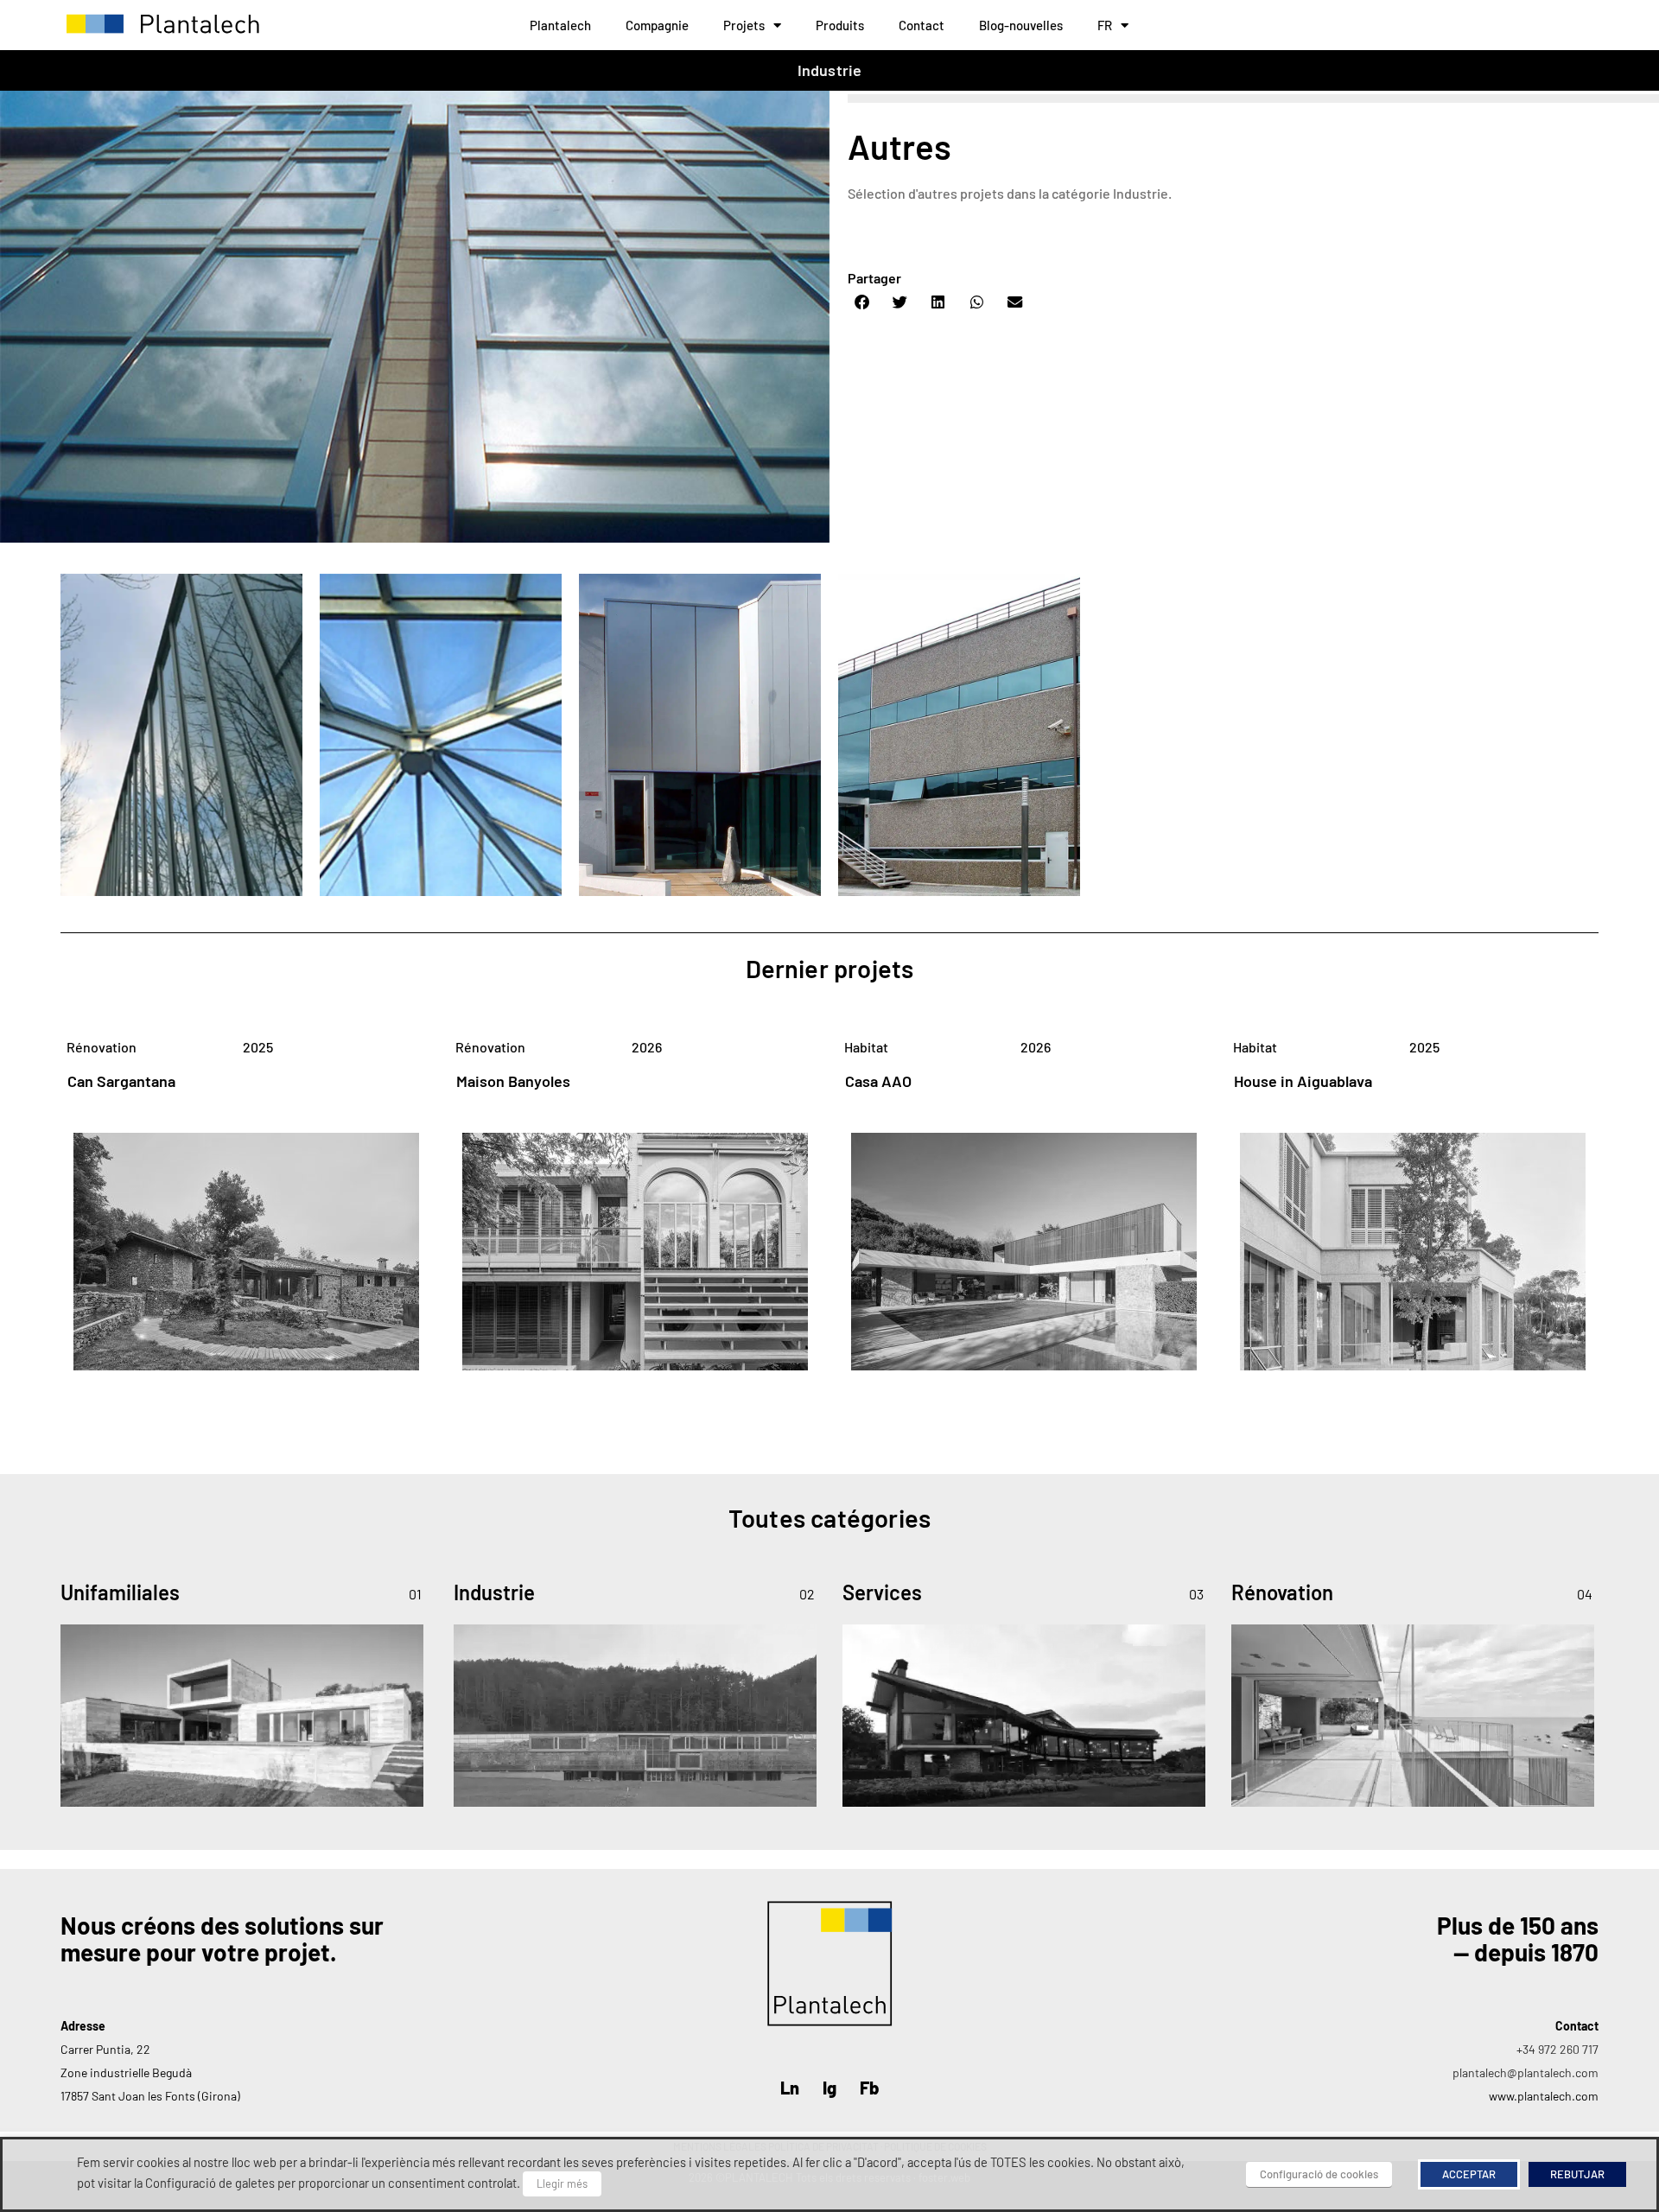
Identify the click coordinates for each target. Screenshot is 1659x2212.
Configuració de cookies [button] (1319, 2174)
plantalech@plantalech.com (1526, 2072)
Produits (840, 25)
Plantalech (560, 25)
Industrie (830, 70)
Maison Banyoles (513, 1081)
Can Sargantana (121, 1081)
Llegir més (562, 2183)
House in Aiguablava (1303, 1081)
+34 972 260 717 (1557, 2049)
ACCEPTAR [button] (1469, 2174)
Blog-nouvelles (1021, 25)
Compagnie (657, 25)
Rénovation (102, 1047)
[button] (862, 302)
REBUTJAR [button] (1577, 2174)
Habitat (866, 1047)
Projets (744, 25)
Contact (922, 25)
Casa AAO (878, 1081)
